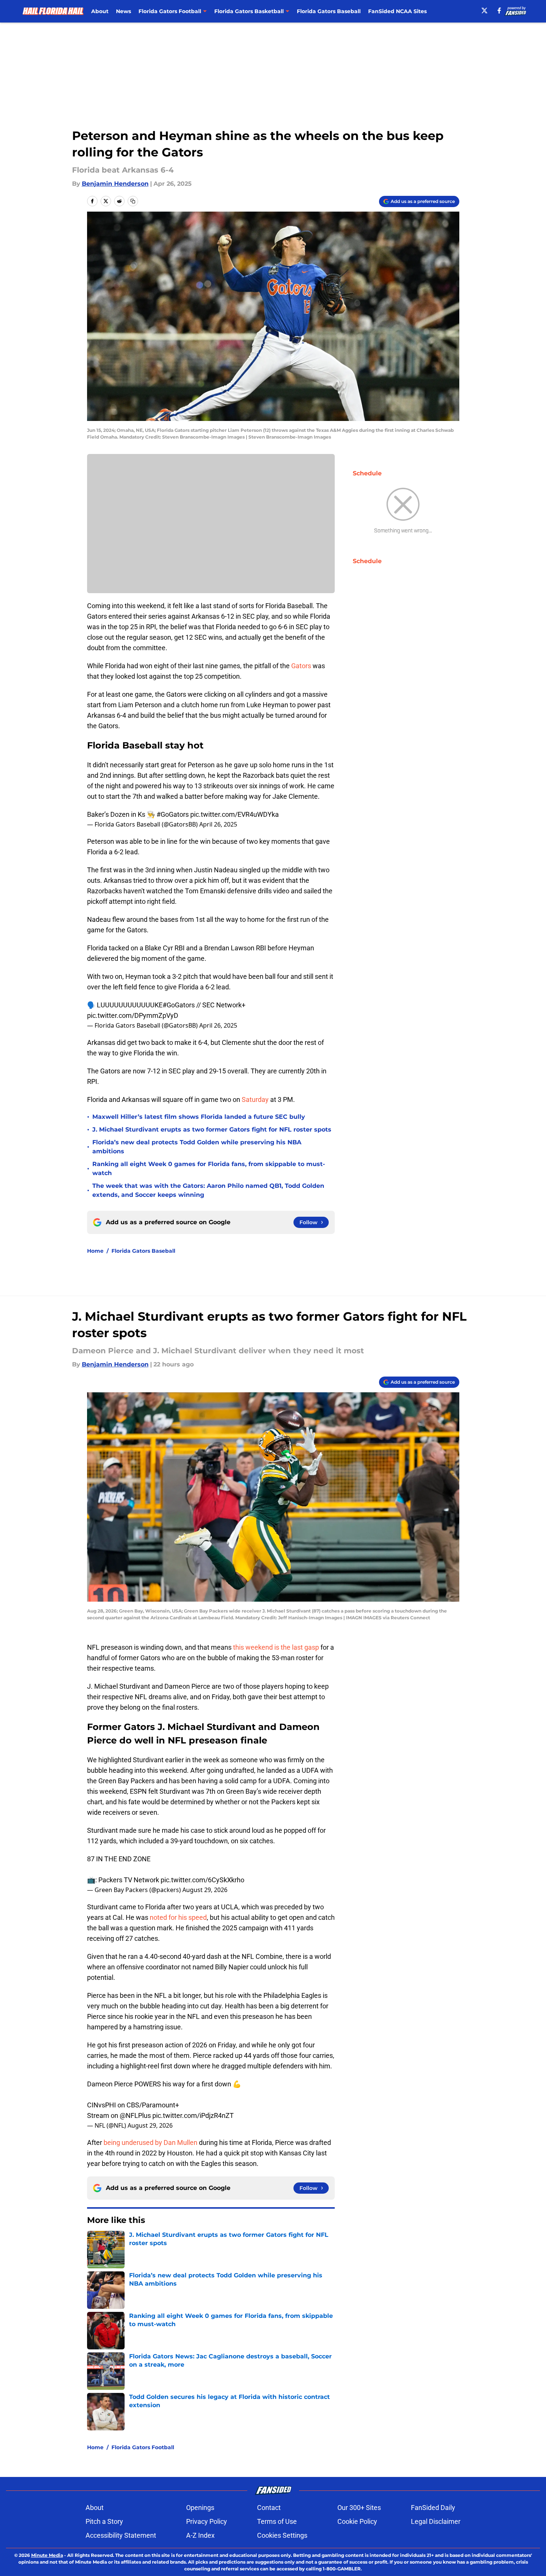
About (100, 11)
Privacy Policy (207, 2521)
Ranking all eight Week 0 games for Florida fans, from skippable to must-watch (209, 1169)
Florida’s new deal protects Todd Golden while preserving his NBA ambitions (197, 1147)
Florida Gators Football (143, 2447)
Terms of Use (277, 2521)
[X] (484, 11)
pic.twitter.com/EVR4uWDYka (235, 814)
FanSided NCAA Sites (397, 11)
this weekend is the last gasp (276, 1647)
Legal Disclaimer (436, 2521)
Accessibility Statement (121, 2535)
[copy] (133, 201)
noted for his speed (178, 1917)
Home (95, 1251)
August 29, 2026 (205, 1890)
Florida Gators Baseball (329, 11)
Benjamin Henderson (115, 184)
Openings (200, 2508)
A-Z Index (200, 2535)
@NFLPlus (135, 2115)
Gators (301, 666)
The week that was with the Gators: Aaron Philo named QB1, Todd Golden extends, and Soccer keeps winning (208, 1190)
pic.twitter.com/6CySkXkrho (202, 1880)
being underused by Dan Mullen (150, 2142)
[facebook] (499, 11)
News (123, 11)
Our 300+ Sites (359, 2508)
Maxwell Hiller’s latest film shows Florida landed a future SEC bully (199, 1117)
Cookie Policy (357, 2521)
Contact (269, 2508)
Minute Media (47, 2555)
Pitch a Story (104, 2521)
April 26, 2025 (218, 824)
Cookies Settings (282, 2535)
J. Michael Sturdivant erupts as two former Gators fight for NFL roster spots (212, 1129)
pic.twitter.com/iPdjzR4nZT (193, 2115)
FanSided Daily (433, 2508)
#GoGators (173, 814)
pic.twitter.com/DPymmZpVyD (133, 1015)
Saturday (255, 1099)
